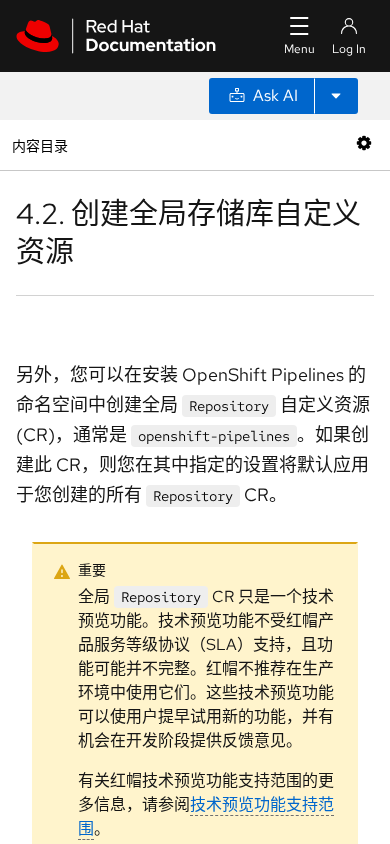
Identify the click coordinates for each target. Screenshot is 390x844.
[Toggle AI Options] (336, 96)
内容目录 (39, 144)
